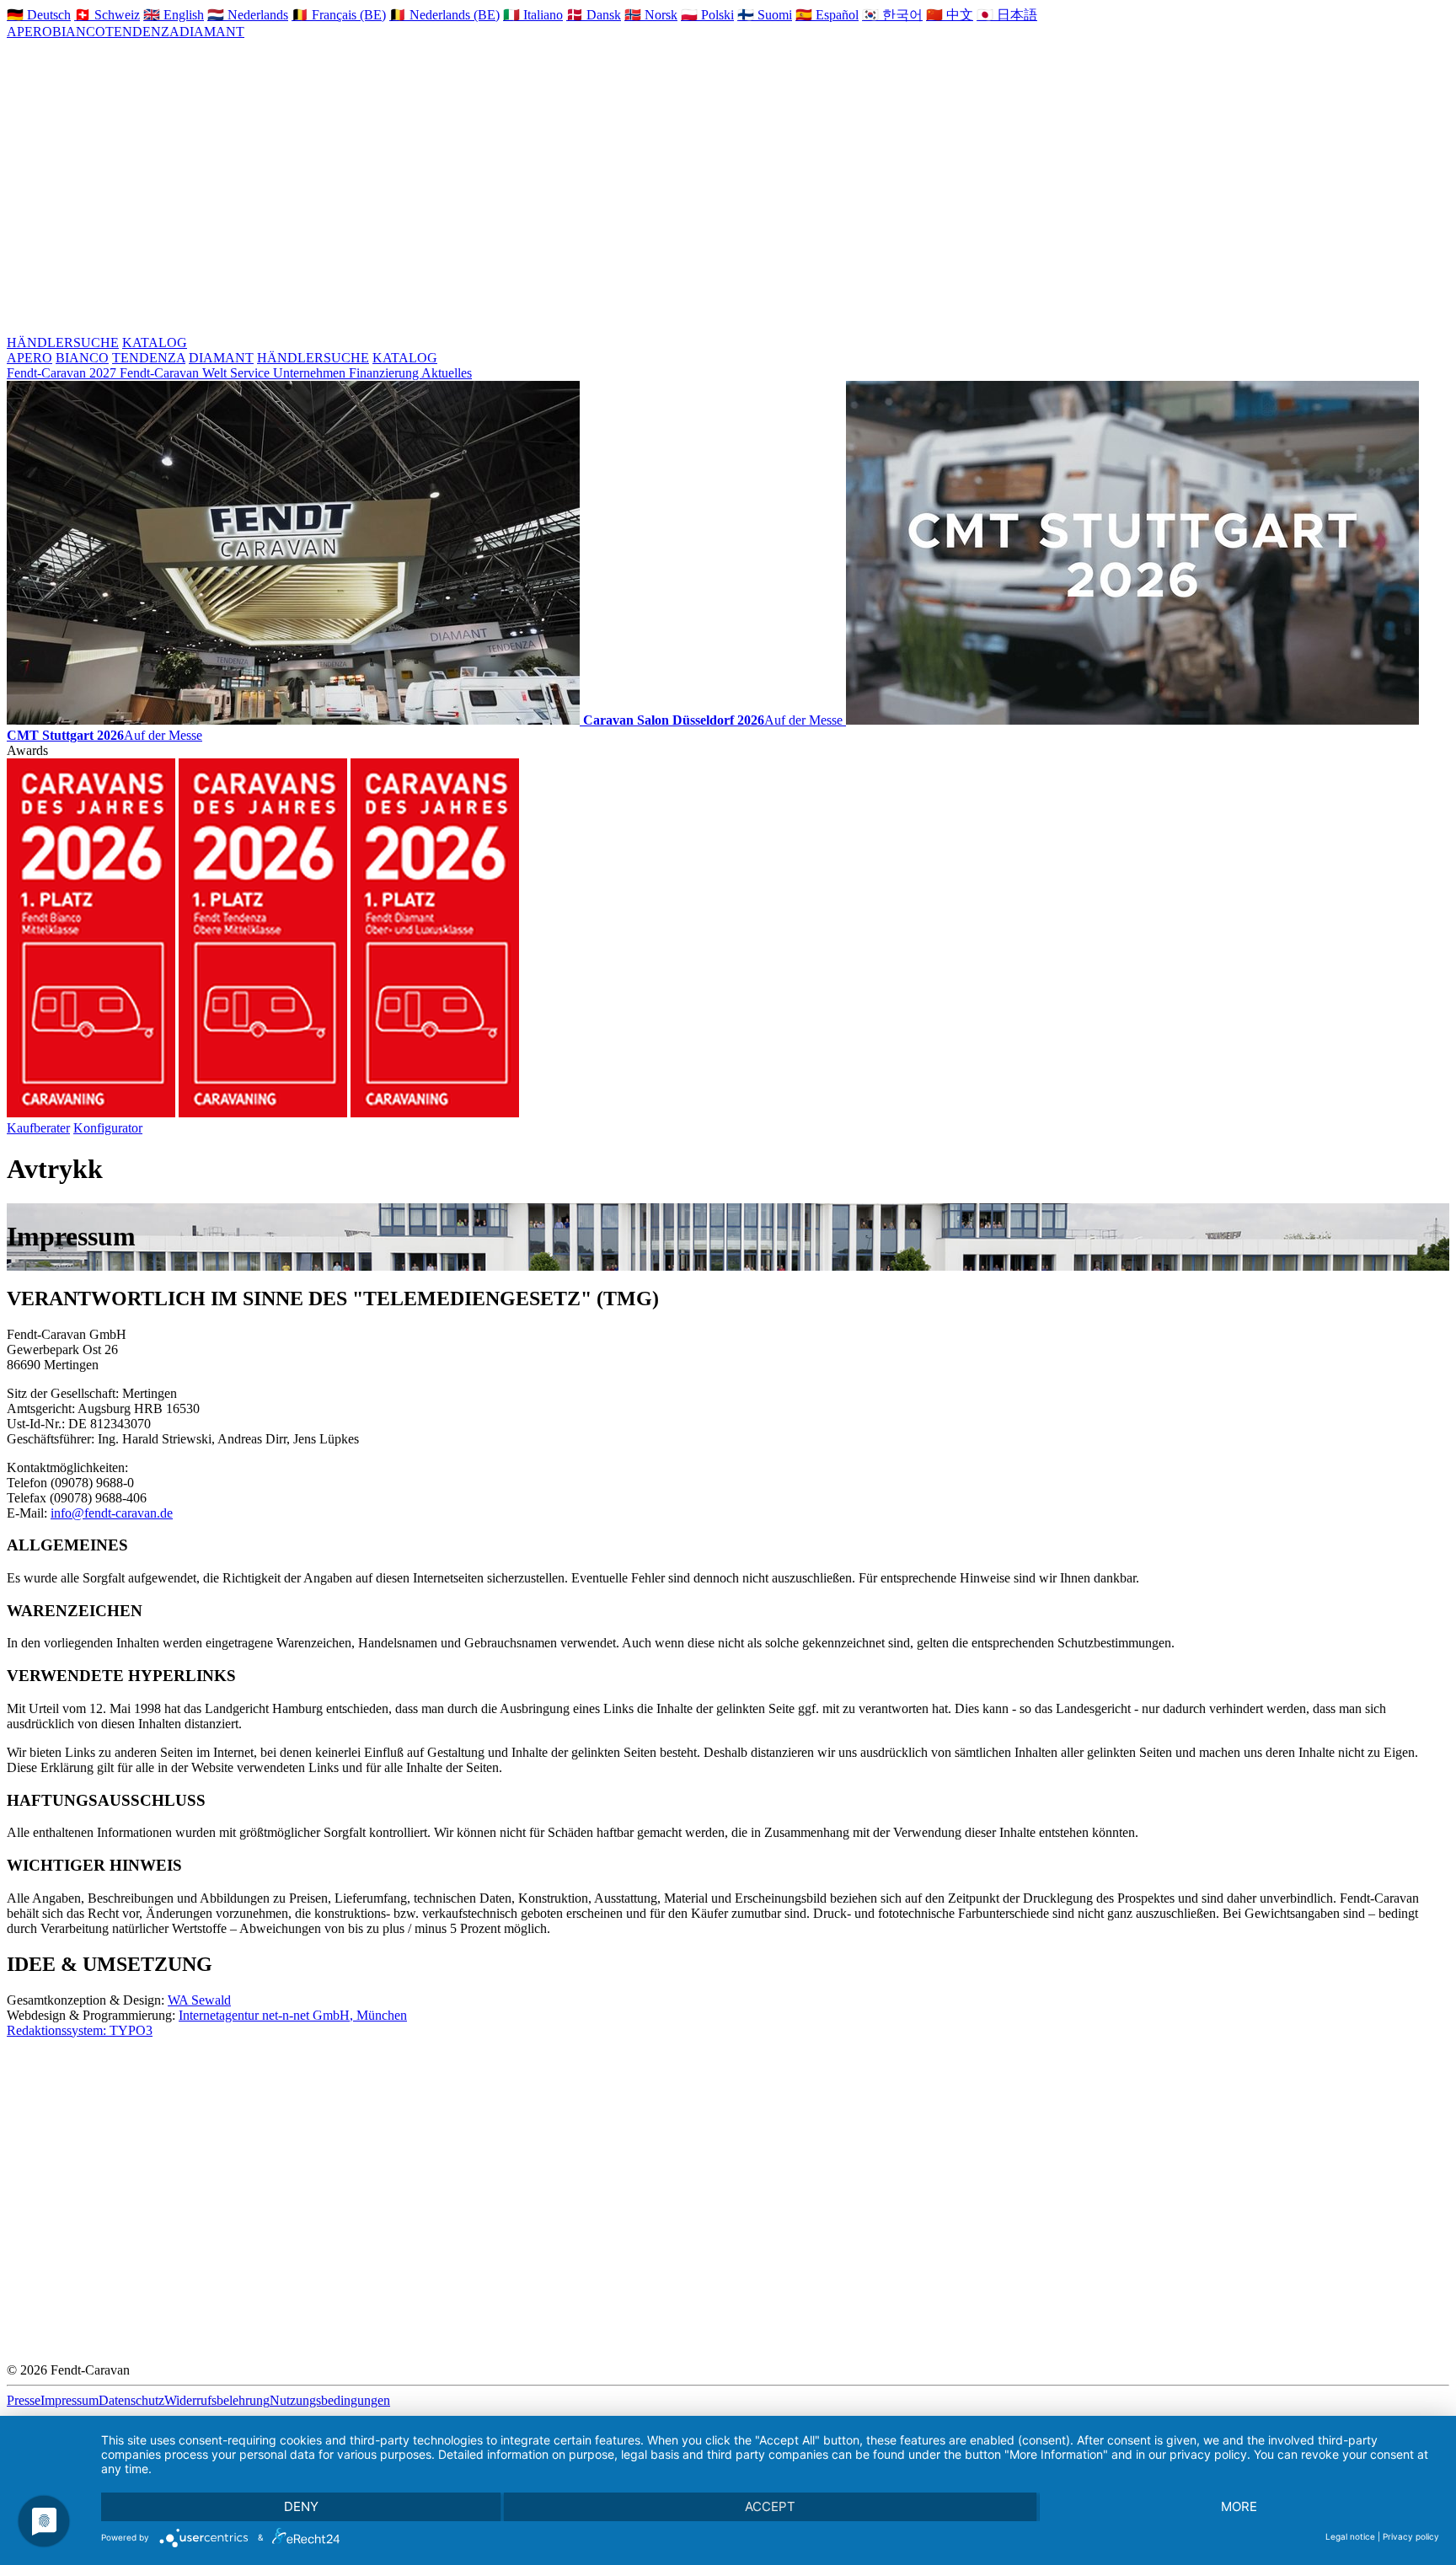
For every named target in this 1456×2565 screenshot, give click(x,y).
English (174, 15)
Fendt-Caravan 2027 (63, 373)
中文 (950, 15)
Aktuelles (447, 373)
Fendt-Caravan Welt (175, 373)
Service (252, 373)
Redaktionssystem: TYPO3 (80, 2030)
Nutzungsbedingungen (330, 2400)
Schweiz (107, 15)
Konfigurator (108, 1128)
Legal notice (1350, 2536)
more (1239, 2506)
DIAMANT (212, 32)
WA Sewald (199, 2000)
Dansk (594, 15)
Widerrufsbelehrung (217, 2400)
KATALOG (155, 343)
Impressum (70, 2400)
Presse (24, 2400)
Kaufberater (38, 1128)
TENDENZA (142, 32)
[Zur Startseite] (610, 193)
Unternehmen (311, 373)
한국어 (892, 15)
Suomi (765, 15)
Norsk (651, 15)
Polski (707, 15)
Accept (770, 2506)
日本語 (1007, 15)
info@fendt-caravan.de (112, 1513)
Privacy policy (1411, 2536)
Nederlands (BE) (444, 15)
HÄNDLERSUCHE (63, 343)
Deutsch (39, 15)
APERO (29, 32)
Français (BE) (339, 15)
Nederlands (248, 15)
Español (827, 15)
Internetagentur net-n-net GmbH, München (293, 2015)
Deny (301, 2506)
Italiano (533, 15)
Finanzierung (385, 373)
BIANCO (79, 32)
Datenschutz (131, 2400)
